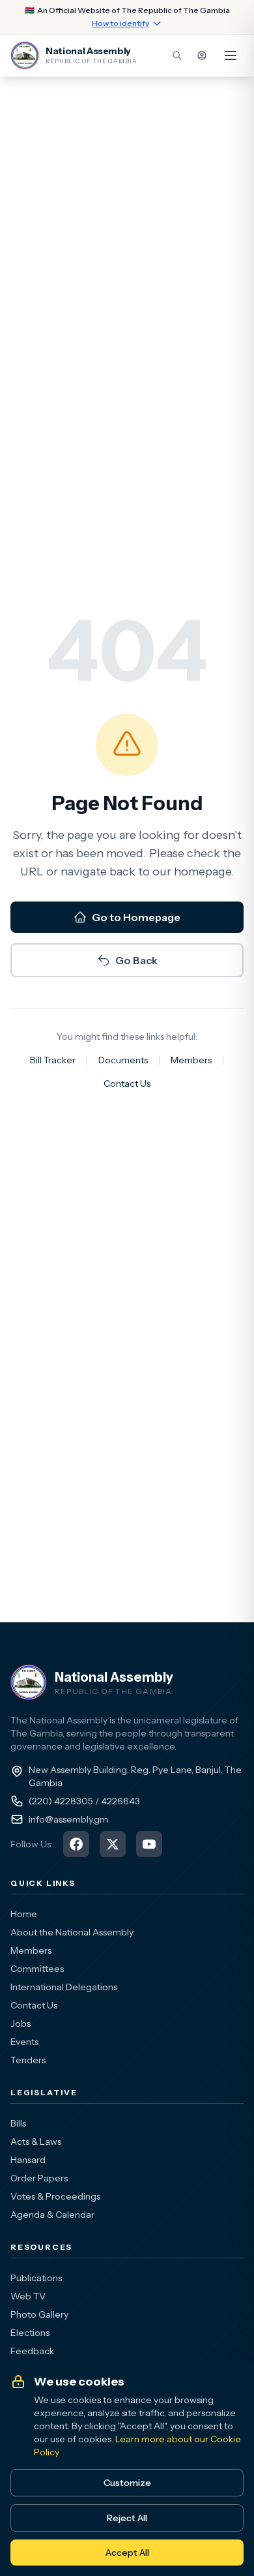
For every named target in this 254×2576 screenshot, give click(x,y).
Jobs (21, 2023)
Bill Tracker (53, 1060)
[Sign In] (202, 55)
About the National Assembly (72, 1932)
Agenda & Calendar (52, 2215)
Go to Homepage (136, 917)
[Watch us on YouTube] (149, 1844)
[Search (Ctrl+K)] (177, 55)
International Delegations (64, 1987)
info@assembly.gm (68, 1819)
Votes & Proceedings (55, 2196)
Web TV (28, 2296)
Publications (36, 2278)
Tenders (28, 2060)
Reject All (127, 2518)
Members (191, 1060)
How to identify (120, 23)
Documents (123, 1060)
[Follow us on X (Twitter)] (113, 1844)
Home (24, 1914)
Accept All (127, 2553)
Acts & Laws (36, 2142)
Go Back (136, 960)
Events (24, 2042)
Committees (37, 1969)
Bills (18, 2123)
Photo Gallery (39, 2314)
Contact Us (127, 1083)
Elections (30, 2333)
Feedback (32, 2351)
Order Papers (39, 2178)
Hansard (28, 2160)
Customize (127, 2483)
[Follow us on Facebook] (76, 1844)
